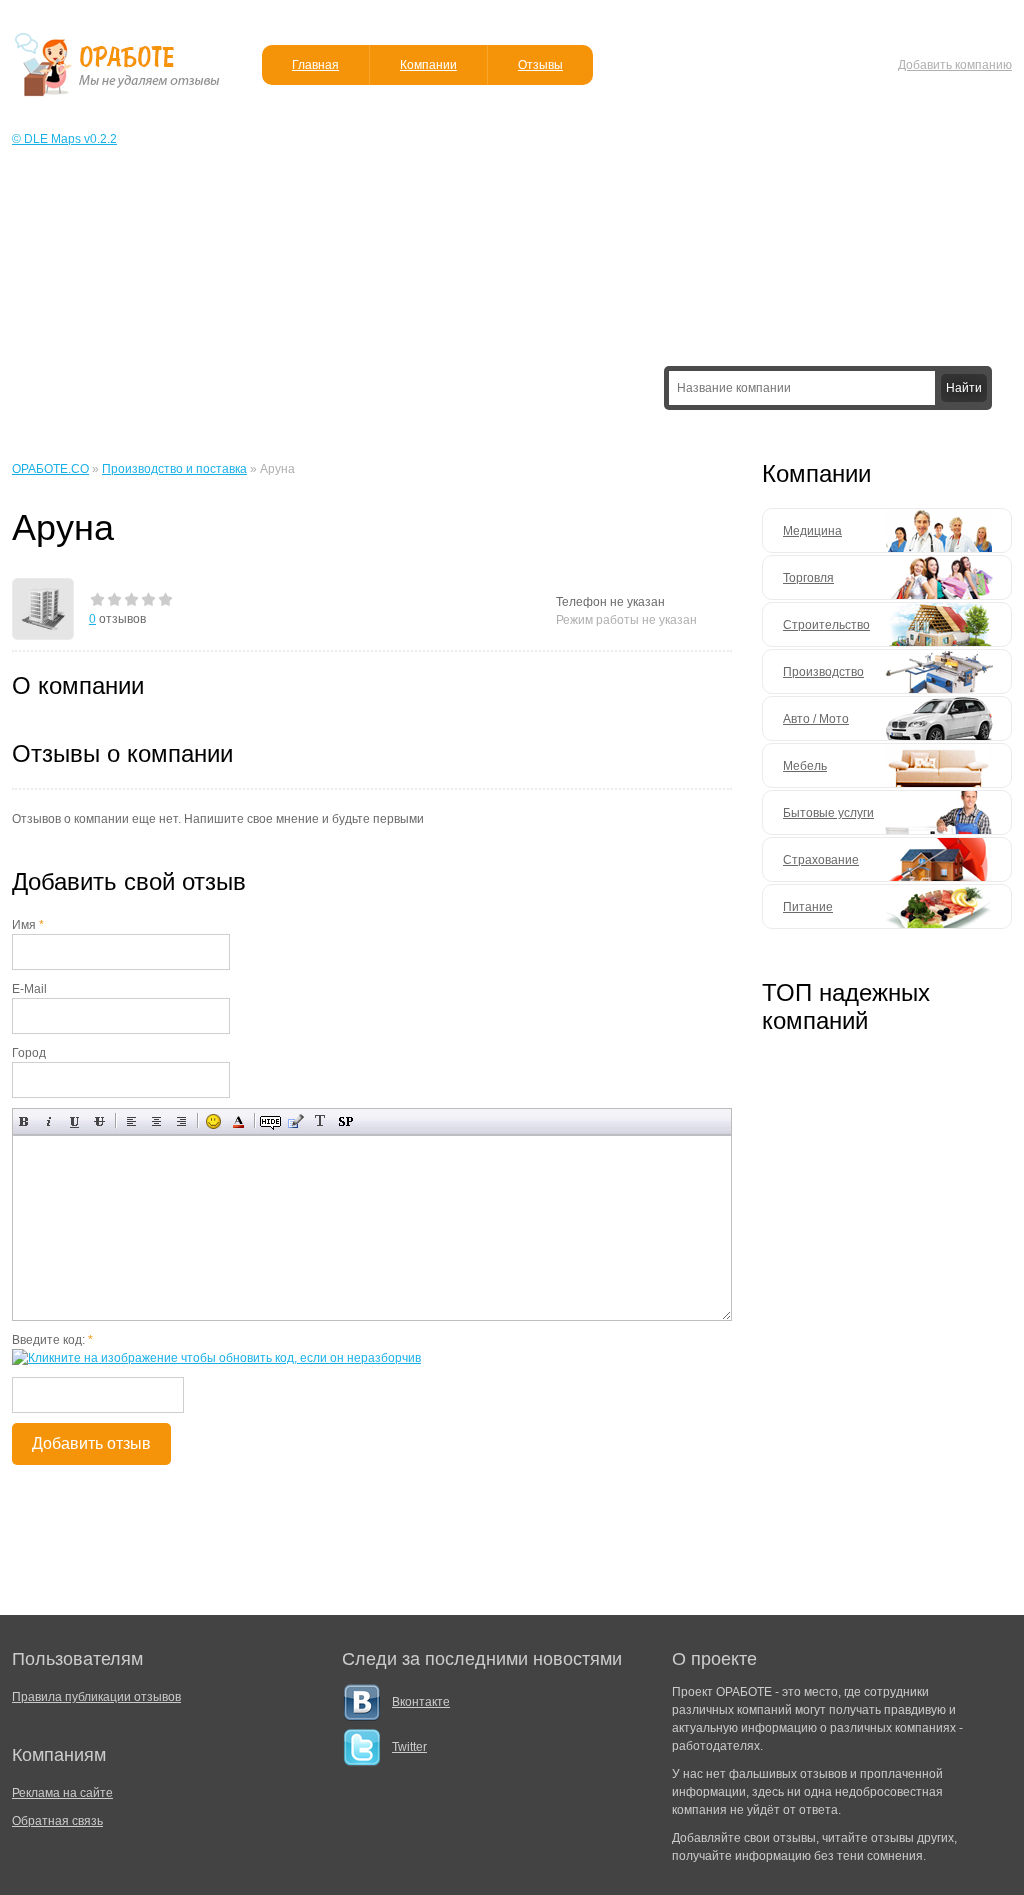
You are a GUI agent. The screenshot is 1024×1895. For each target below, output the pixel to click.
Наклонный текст (49, 1121)
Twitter (409, 1747)
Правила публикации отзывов (96, 1697)
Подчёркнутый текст (74, 1121)
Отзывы (540, 65)
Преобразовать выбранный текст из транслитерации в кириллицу (320, 1121)
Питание (808, 907)
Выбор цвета (238, 1121)
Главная (315, 65)
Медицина (812, 531)
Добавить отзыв (91, 1443)
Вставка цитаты (295, 1121)
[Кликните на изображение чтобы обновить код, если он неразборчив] (216, 1358)
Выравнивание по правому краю (181, 1121)
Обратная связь (57, 1821)
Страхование (821, 860)
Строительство (826, 625)
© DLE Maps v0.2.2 (64, 139)
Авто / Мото (816, 719)
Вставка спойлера (345, 1121)
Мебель (805, 766)
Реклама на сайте (62, 1793)
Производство (823, 672)
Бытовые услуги (828, 813)
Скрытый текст (270, 1121)
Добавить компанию (955, 65)
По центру (156, 1121)
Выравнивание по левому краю (131, 1121)
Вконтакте (421, 1702)
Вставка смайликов (213, 1121)
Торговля (808, 578)
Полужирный (24, 1121)
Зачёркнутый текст (99, 1121)
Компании (428, 65)
